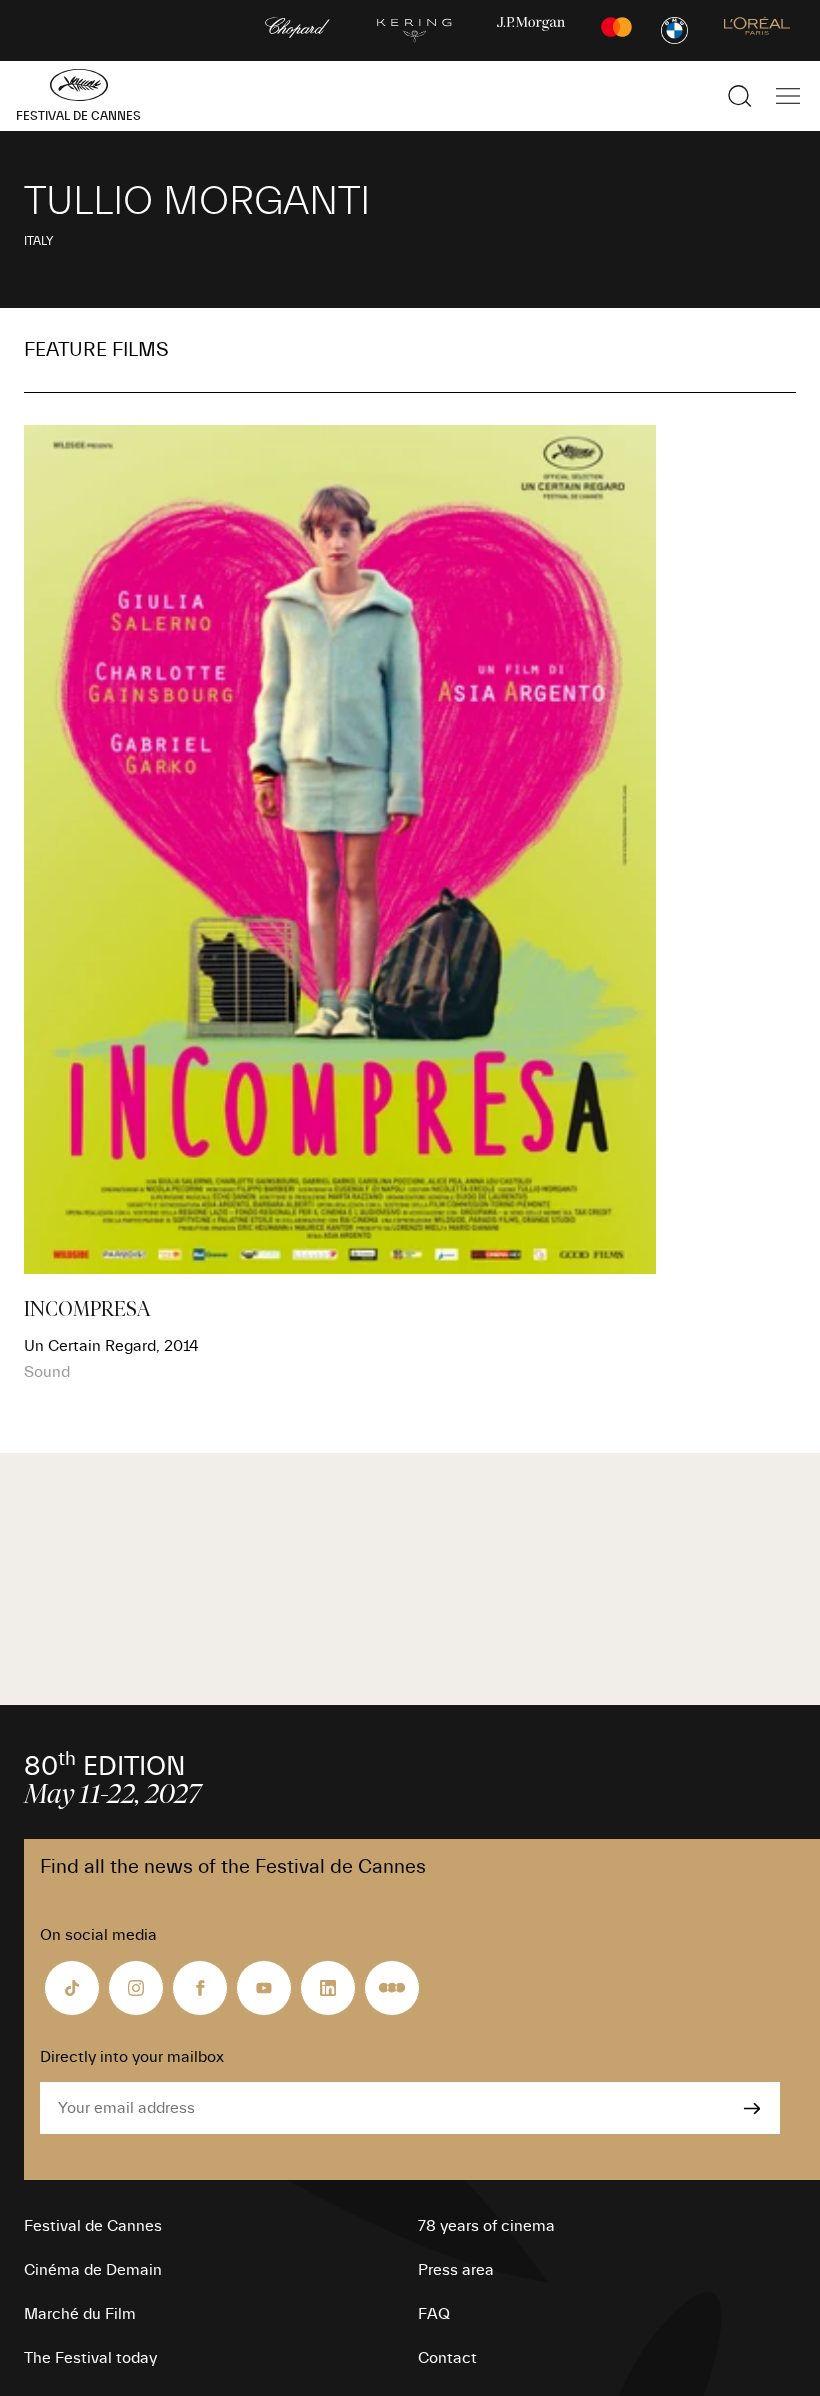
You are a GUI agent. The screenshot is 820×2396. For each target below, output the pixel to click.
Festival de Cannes (93, 2226)
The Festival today (90, 2358)
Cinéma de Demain (93, 2270)
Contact (447, 2358)
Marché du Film (80, 2314)
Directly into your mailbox (132, 2057)
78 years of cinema (486, 2226)
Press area (456, 2270)
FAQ (434, 2314)
